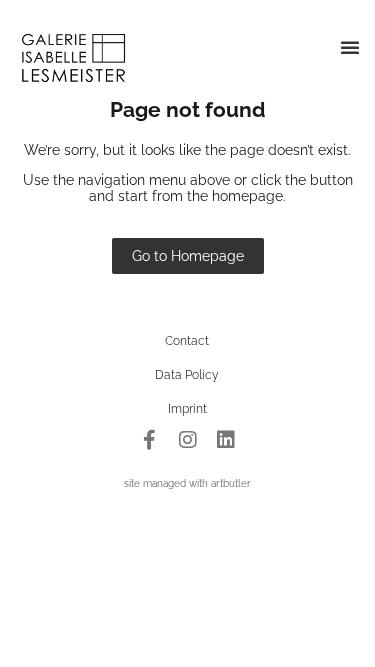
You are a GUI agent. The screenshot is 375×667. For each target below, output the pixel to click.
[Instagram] (188, 440)
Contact (187, 341)
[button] (350, 47)
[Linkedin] (226, 440)
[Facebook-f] (150, 440)
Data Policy (187, 375)
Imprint (187, 409)
